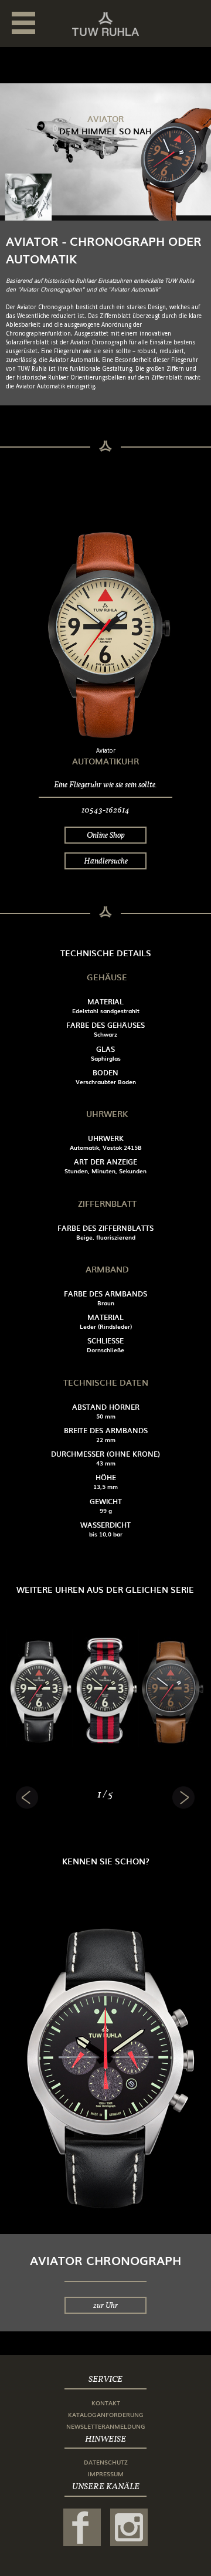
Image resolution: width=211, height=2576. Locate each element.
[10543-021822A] (105, 1688)
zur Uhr (105, 2305)
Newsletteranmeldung (106, 2426)
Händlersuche (106, 861)
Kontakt (106, 2403)
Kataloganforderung (106, 2414)
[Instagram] (129, 2527)
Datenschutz (106, 2462)
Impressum (106, 2474)
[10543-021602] (39, 1688)
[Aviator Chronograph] (105, 2059)
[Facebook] (82, 2527)
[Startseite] (105, 24)
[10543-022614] (171, 1688)
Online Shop (106, 835)
